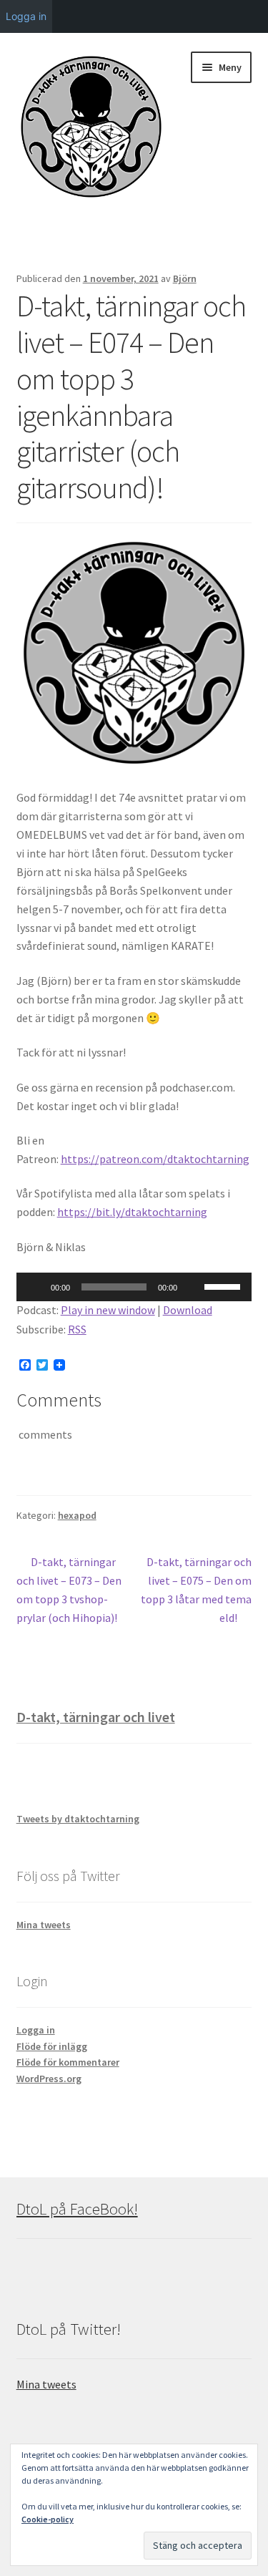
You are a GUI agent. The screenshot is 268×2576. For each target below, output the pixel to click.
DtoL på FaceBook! (77, 2209)
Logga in (36, 2030)
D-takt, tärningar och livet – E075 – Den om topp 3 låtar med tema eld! (196, 1589)
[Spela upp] (35, 1287)
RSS (77, 1329)
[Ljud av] (193, 1287)
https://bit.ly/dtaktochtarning (132, 1212)
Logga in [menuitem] (26, 16)
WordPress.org (49, 2079)
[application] (134, 1287)
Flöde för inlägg (52, 2046)
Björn (185, 278)
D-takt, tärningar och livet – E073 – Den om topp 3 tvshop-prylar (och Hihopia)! (69, 1589)
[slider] (224, 1285)
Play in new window (108, 1310)
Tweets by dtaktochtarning (78, 1819)
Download (188, 1310)
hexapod (77, 1515)
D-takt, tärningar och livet (96, 1717)
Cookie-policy (48, 2519)
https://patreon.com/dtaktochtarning (155, 1159)
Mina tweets (44, 1925)
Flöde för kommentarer (68, 2062)
